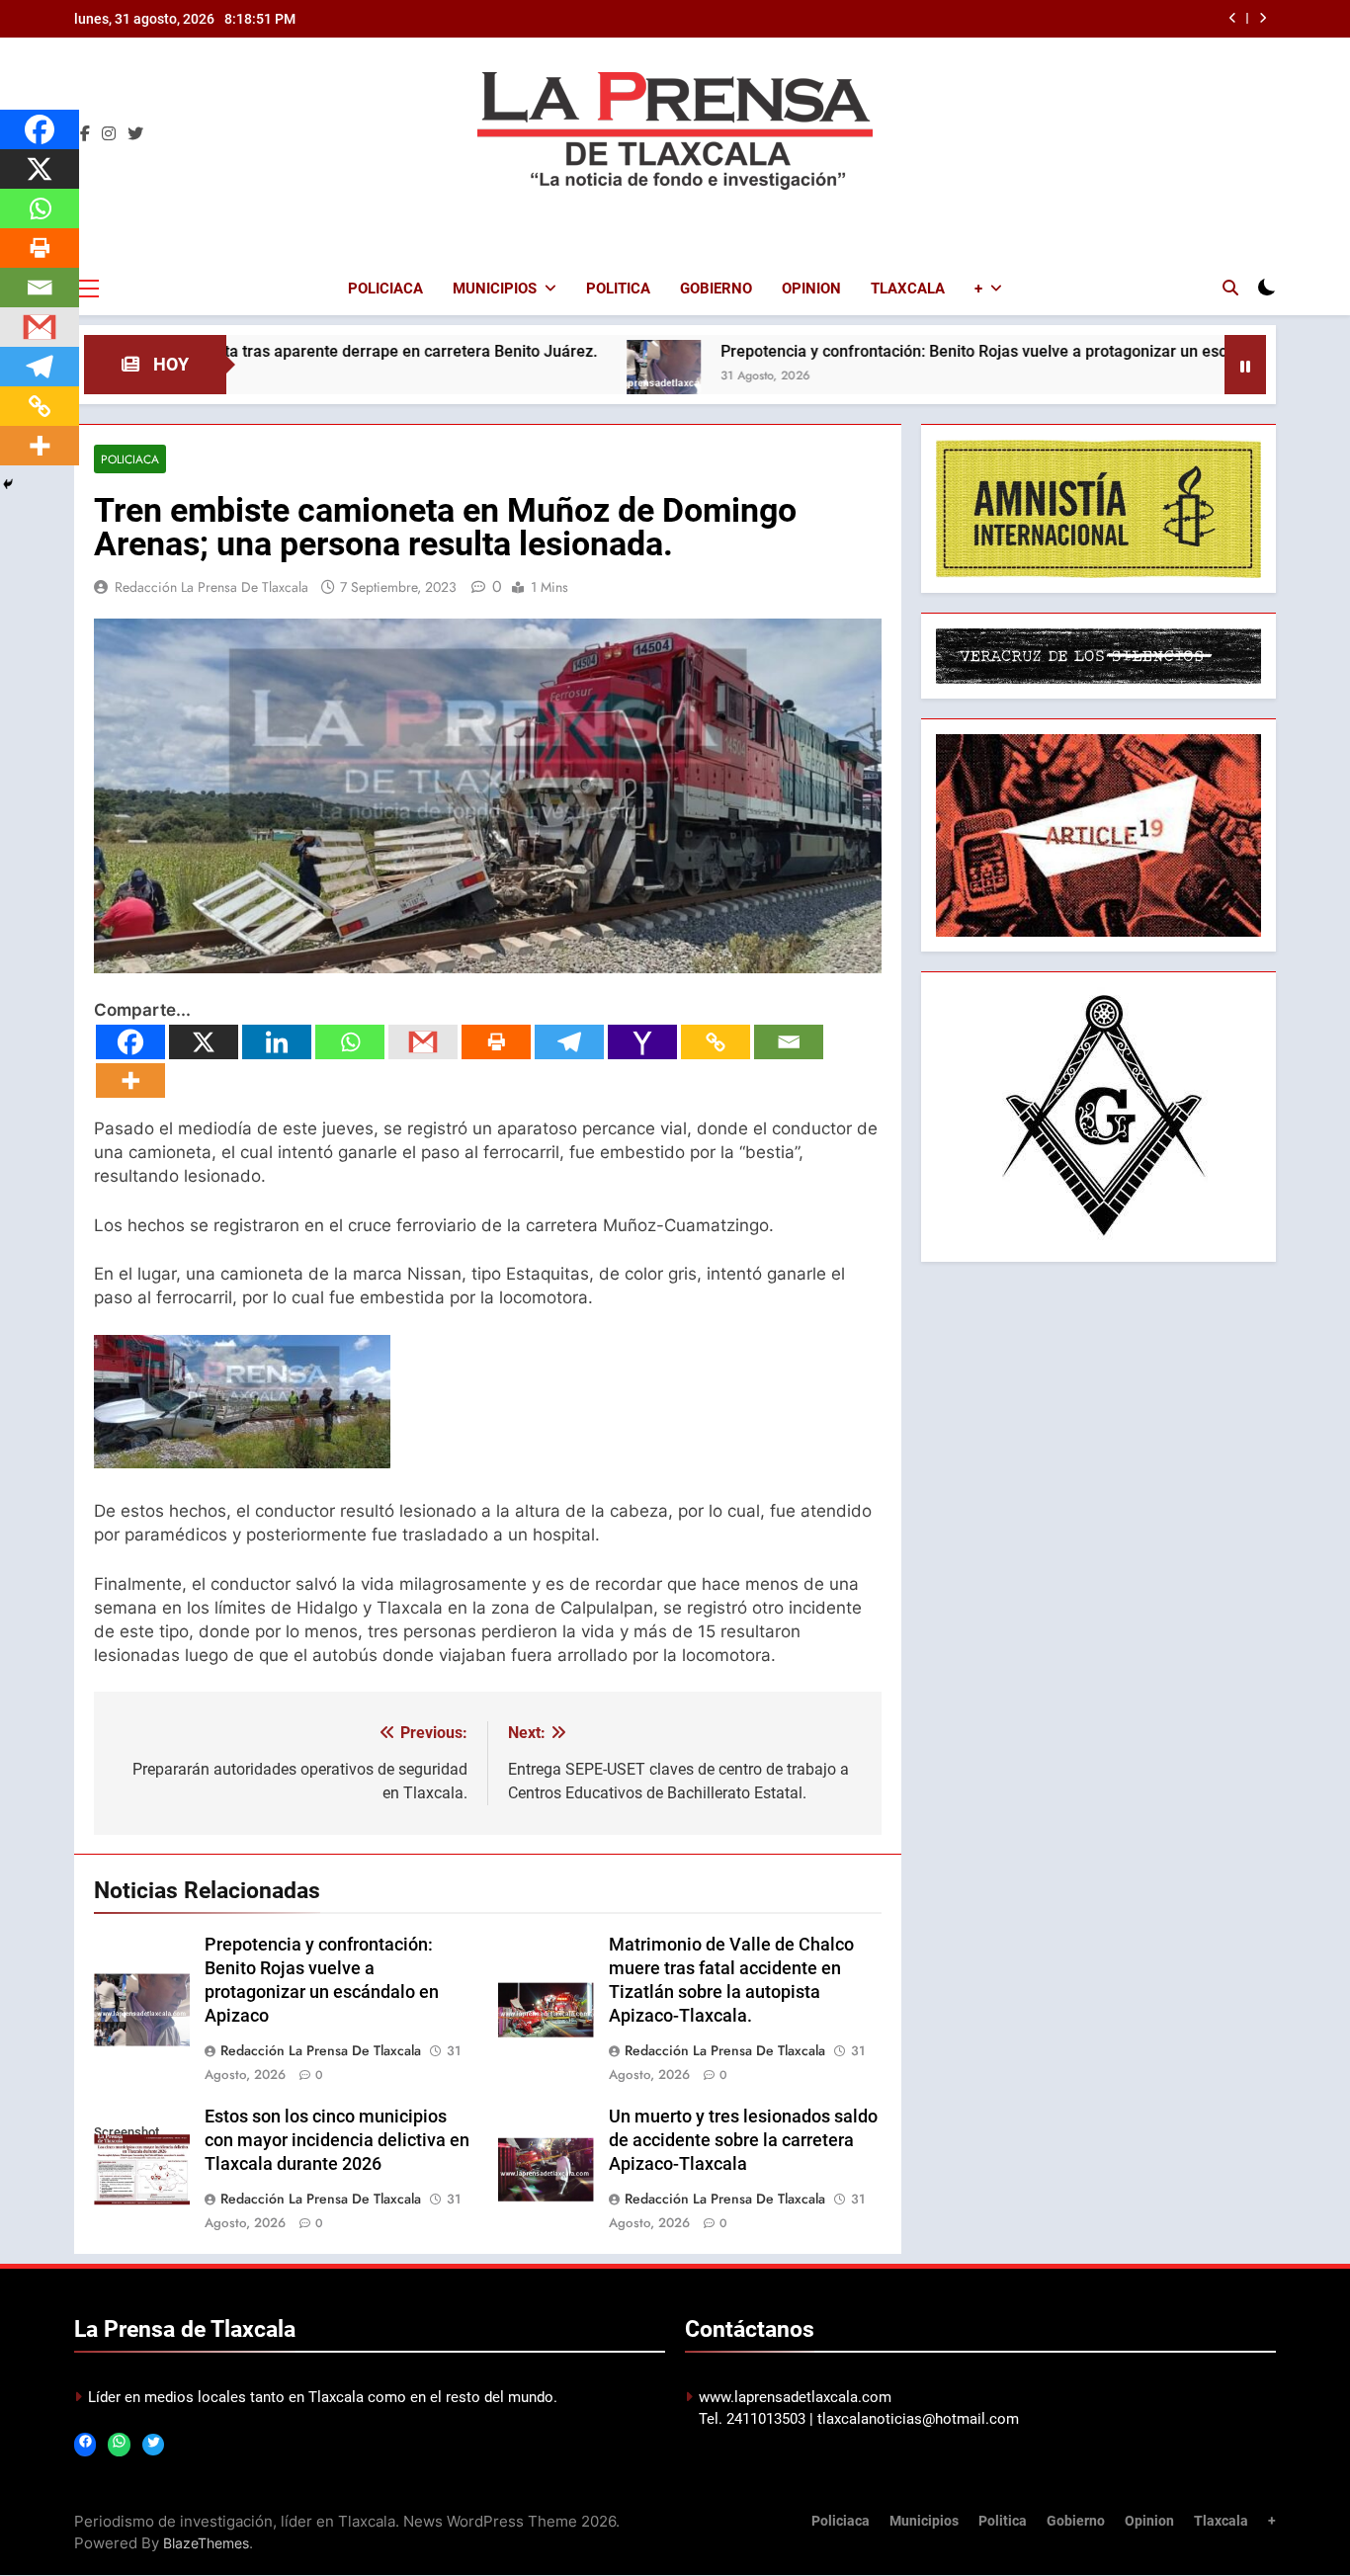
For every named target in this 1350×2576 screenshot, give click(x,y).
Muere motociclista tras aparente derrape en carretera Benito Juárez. (251, 351)
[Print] (496, 1042)
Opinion (811, 289)
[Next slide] (1263, 18)
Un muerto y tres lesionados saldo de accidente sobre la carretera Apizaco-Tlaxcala (743, 2140)
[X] (204, 1042)
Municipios (495, 289)
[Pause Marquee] (1245, 365)
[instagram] (109, 134)
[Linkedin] (277, 1042)
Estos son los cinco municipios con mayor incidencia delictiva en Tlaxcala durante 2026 (337, 2140)
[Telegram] (569, 1042)
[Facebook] (130, 1042)
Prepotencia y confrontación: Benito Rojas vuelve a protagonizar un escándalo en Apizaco (940, 351)
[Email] (789, 1042)
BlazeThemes (206, 2543)
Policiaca (385, 289)
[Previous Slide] (1233, 18)
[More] (130, 1080)
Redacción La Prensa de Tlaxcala (211, 587)
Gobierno (716, 289)
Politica (618, 289)
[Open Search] (1230, 288)
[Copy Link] (716, 1042)
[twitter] (135, 134)
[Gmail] (423, 1042)
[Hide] (8, 484)
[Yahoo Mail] (642, 1042)
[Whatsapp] (350, 1042)
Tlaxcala (908, 289)
